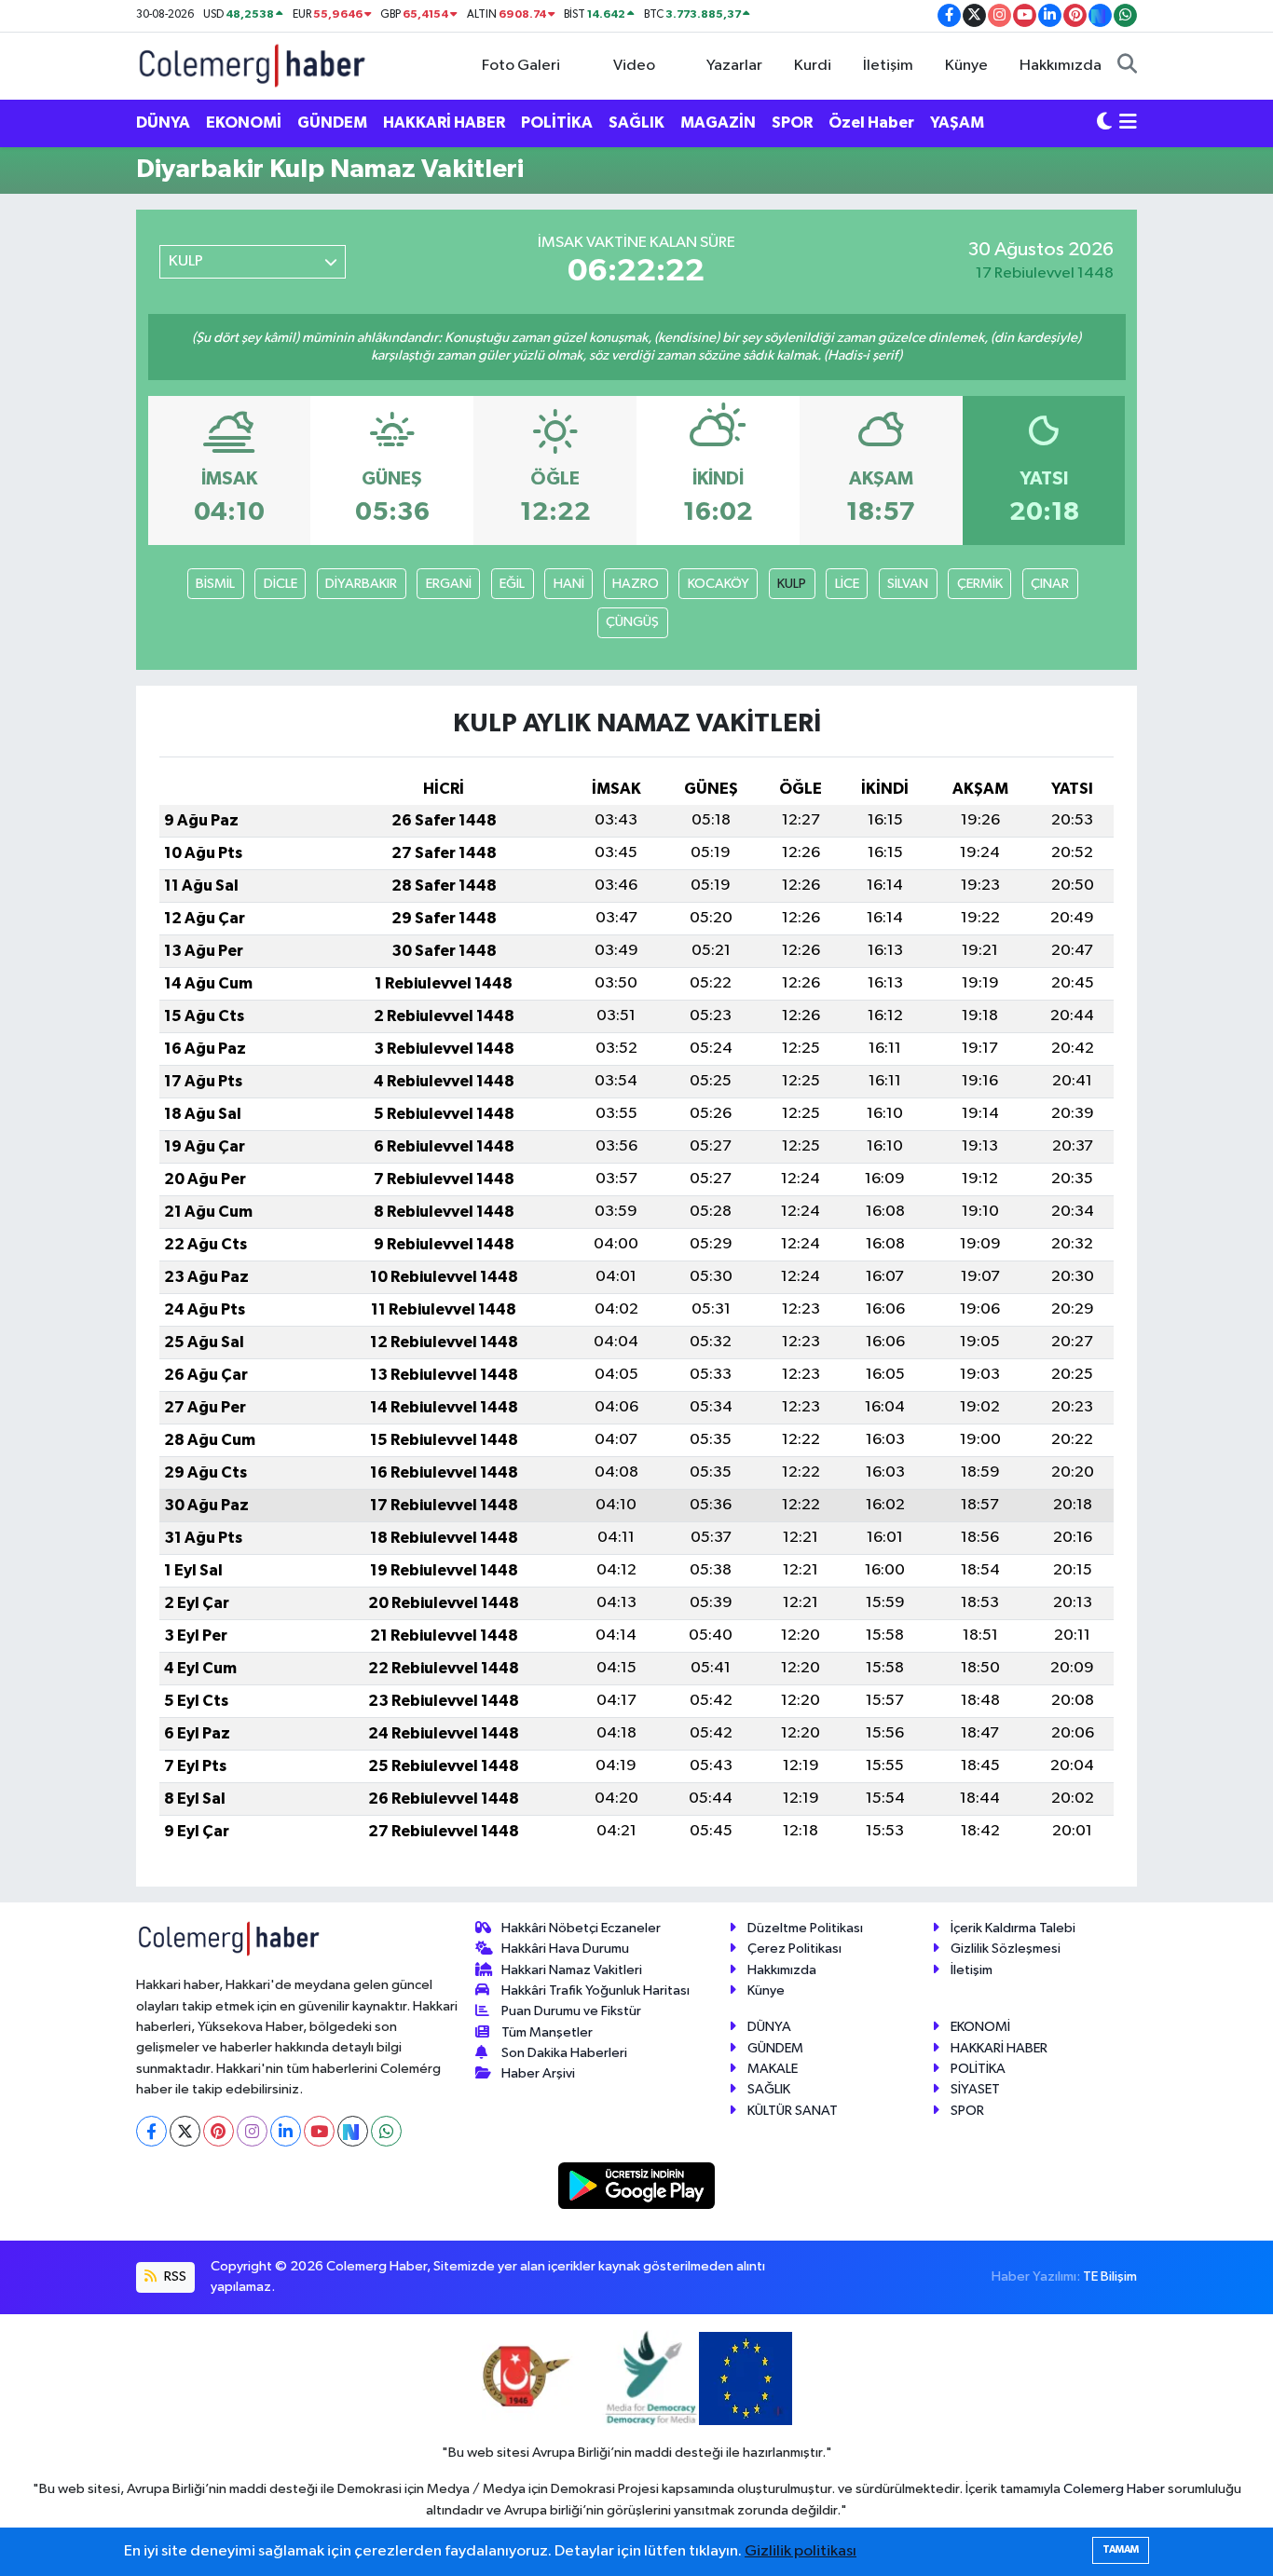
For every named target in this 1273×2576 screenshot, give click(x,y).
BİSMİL (215, 584)
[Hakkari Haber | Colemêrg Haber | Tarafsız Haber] (253, 65)
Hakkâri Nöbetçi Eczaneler (581, 1928)
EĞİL (512, 584)
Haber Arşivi (538, 2073)
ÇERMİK (980, 584)
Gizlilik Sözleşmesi (1006, 1949)
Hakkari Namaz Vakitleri (572, 1970)
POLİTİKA (557, 123)
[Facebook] (151, 2131)
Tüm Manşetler (547, 2032)
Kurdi (813, 66)
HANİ (569, 584)
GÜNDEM (332, 123)
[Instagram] (252, 2131)
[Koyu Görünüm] (1104, 123)
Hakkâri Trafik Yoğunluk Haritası (595, 1990)
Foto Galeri (521, 66)
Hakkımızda (1061, 66)
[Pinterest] (219, 2131)
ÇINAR (1050, 584)
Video (634, 66)
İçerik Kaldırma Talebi (1013, 1928)
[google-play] (637, 2185)
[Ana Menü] (1128, 123)
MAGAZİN (718, 123)
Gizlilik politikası (801, 2551)
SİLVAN (908, 584)
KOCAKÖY (719, 584)
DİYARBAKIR (361, 584)
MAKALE (773, 2069)
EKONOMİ (244, 123)
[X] (185, 2131)
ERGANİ (449, 584)
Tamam (1121, 2549)
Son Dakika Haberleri (564, 2053)
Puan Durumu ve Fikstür (571, 2011)
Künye (966, 66)
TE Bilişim (1110, 2276)
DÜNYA (163, 123)
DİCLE (281, 584)
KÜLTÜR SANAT (793, 2111)
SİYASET (975, 2089)
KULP (792, 584)
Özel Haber (871, 123)
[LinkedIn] (286, 2131)
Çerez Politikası (794, 1949)
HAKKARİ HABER (444, 123)
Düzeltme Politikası (805, 1928)
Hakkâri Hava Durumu (565, 1949)
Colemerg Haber (1114, 2489)
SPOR (792, 123)
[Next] (353, 2131)
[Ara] (1127, 66)
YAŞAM (957, 123)
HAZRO (636, 584)
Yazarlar (734, 66)
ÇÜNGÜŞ (632, 622)
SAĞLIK (636, 123)
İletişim (888, 66)
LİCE (847, 584)
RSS (174, 2276)
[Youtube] (319, 2131)
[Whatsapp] (386, 2131)
